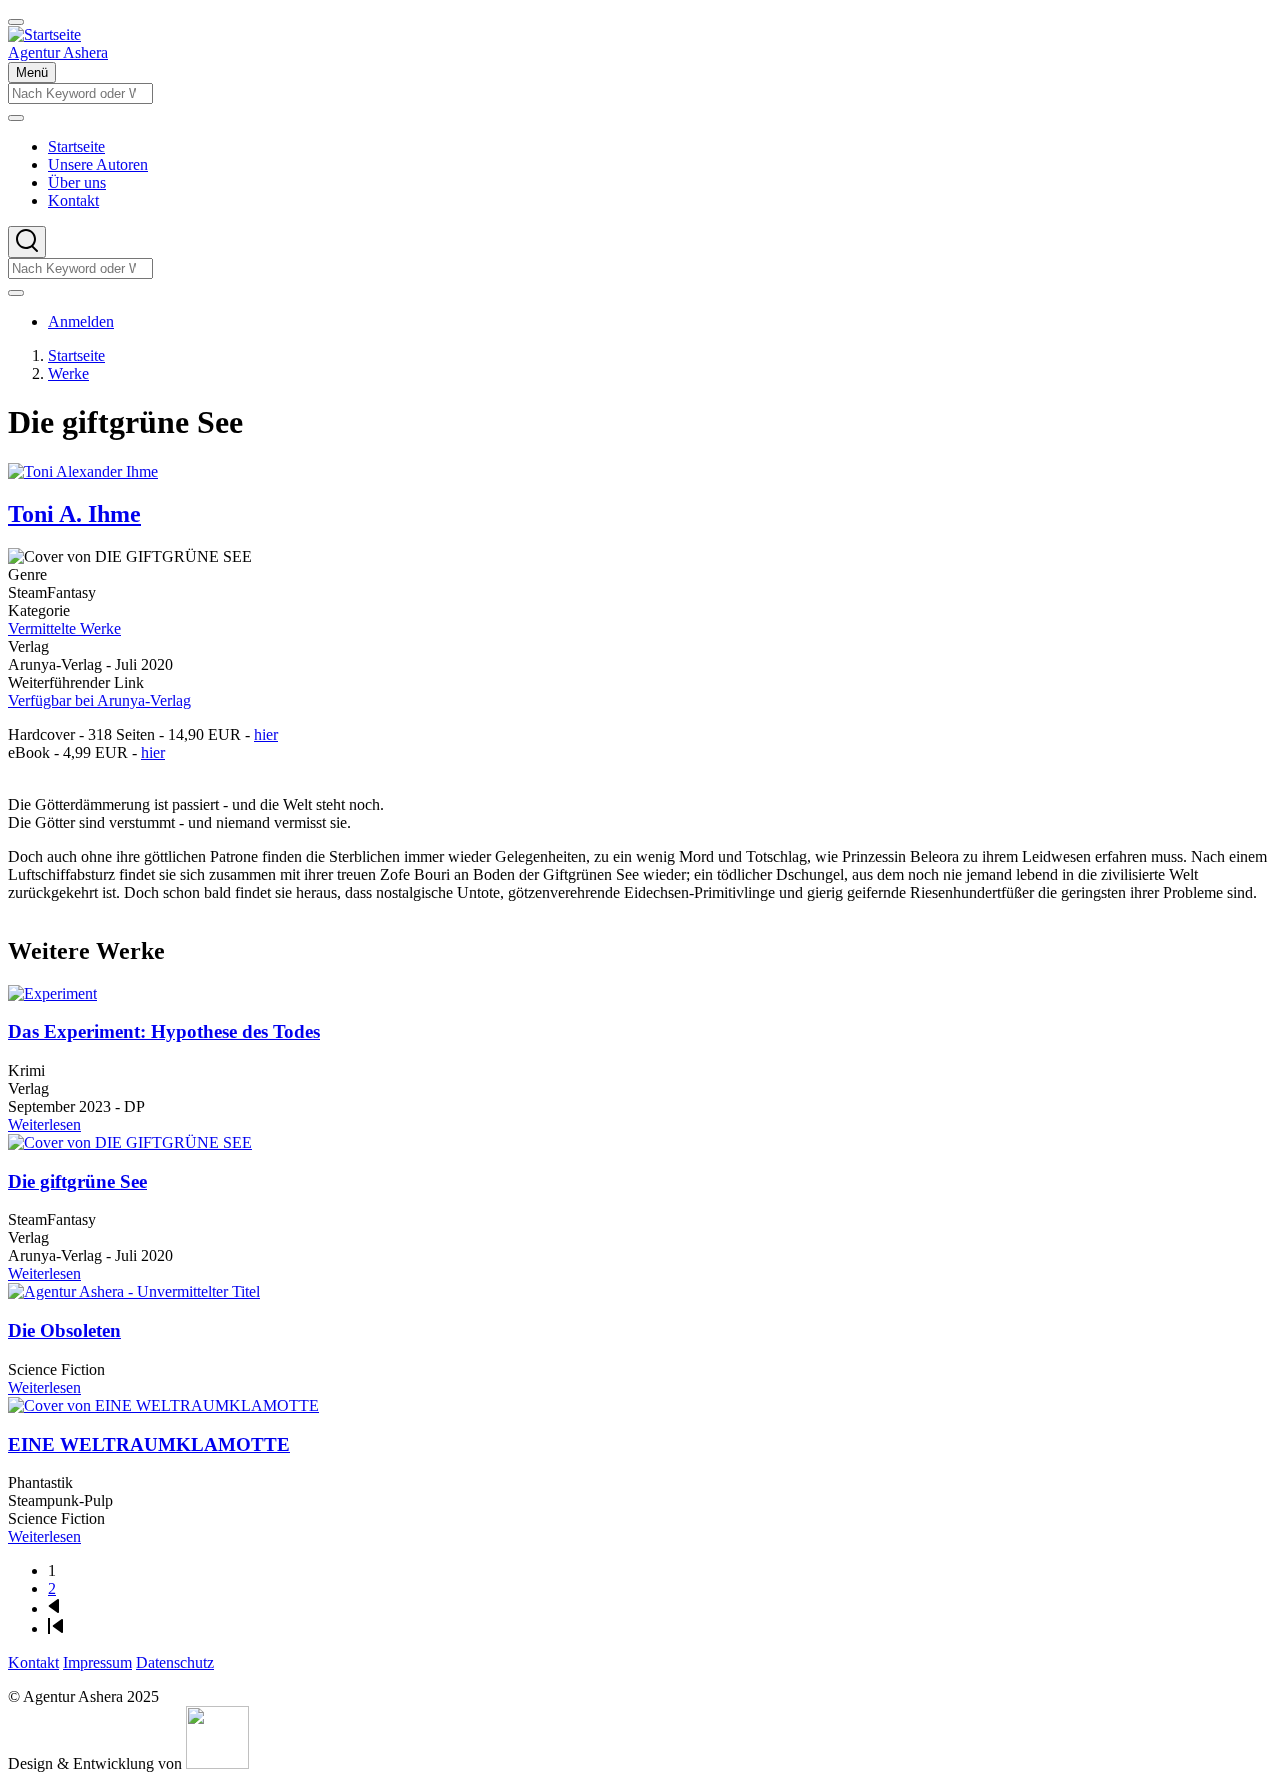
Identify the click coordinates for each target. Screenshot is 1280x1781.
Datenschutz (175, 1662)
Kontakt (33, 1662)
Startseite (76, 355)
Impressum (97, 1662)
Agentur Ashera (58, 52)
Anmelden (81, 321)
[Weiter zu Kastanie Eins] (217, 1763)
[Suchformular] (27, 242)
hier (266, 734)
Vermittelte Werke (64, 628)
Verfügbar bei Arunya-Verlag (99, 700)
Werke (68, 373)
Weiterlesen (44, 1124)
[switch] (16, 22)
